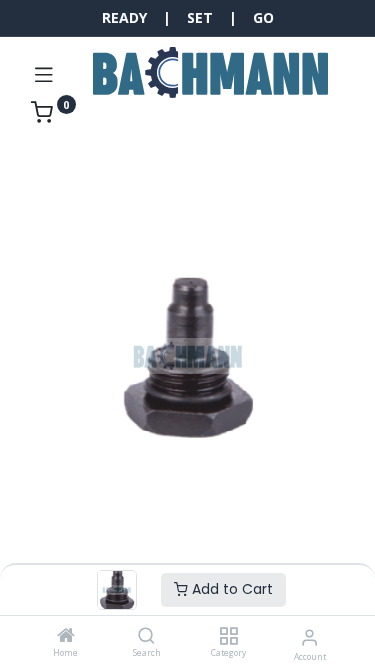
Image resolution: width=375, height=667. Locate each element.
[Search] (146, 636)
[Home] (66, 636)
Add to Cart (230, 589)
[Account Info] (309, 636)
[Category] (228, 636)
